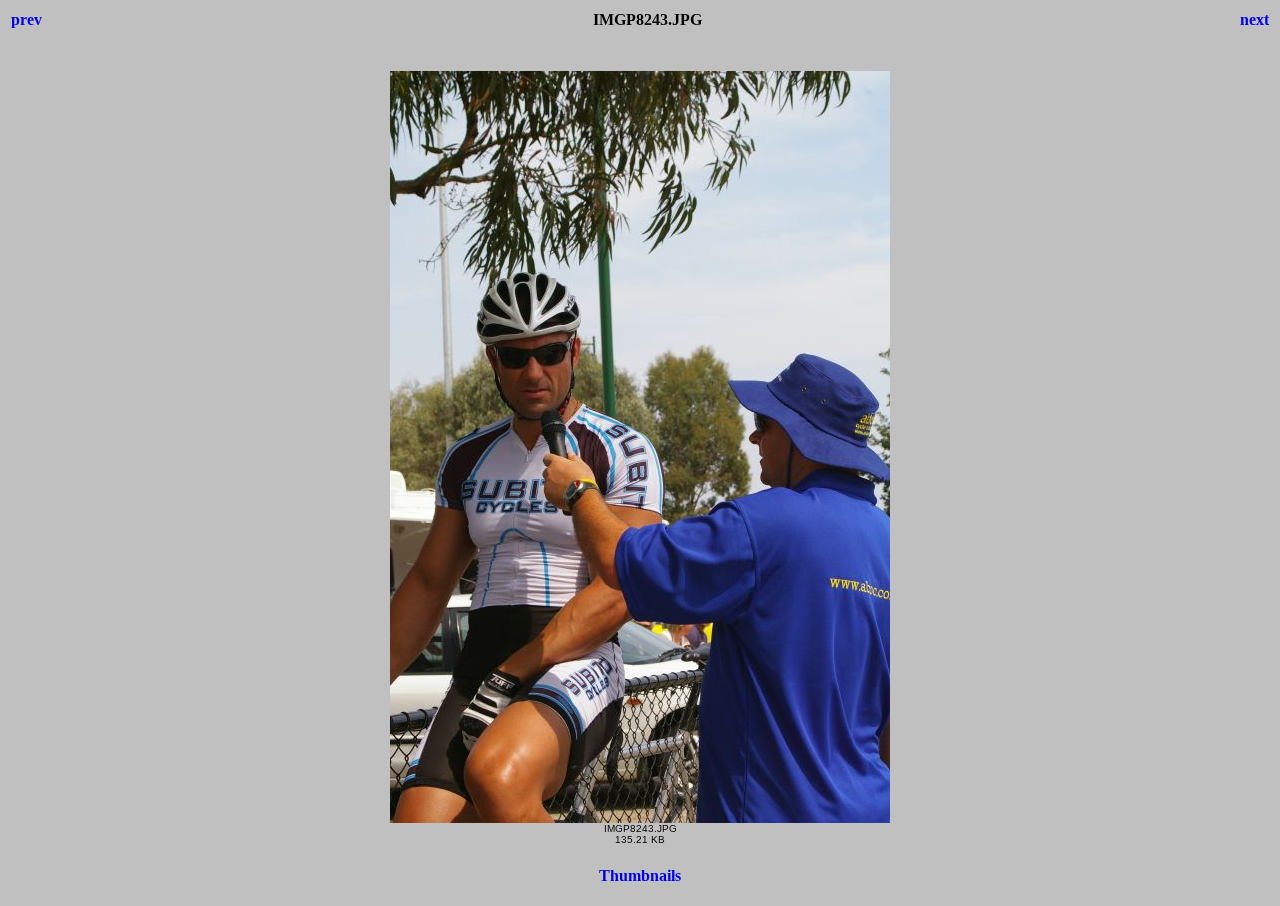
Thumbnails (640, 875)
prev (26, 19)
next (1254, 19)
